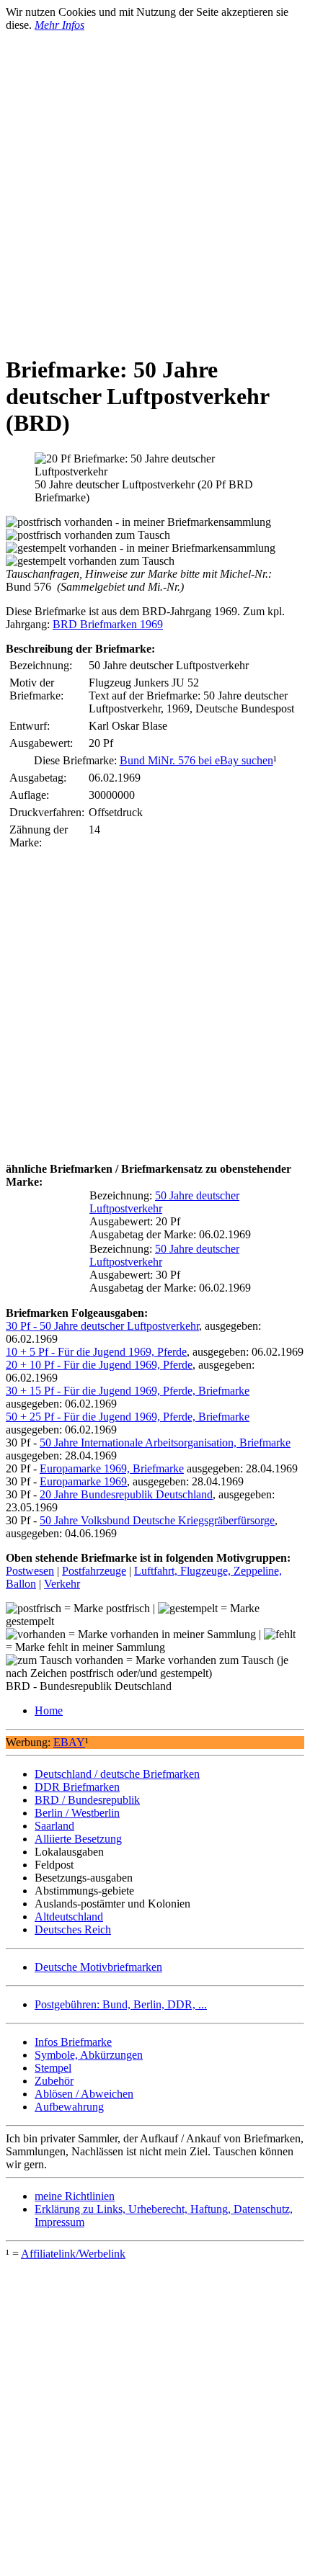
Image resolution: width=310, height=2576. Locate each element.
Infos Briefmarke (73, 2042)
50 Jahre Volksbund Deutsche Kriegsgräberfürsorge (157, 1520)
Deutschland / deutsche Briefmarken (117, 1774)
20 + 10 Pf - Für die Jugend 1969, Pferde (99, 1365)
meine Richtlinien (75, 2196)
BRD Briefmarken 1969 (108, 624)
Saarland (54, 1826)
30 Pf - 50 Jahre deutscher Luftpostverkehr (102, 1326)
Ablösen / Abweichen (84, 2094)
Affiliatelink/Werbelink (73, 2254)
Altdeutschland (69, 1917)
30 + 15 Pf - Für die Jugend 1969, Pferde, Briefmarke (128, 1391)
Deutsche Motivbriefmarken (98, 1967)
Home (49, 1710)
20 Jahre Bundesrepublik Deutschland (126, 1494)
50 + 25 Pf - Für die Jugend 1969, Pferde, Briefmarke (128, 1417)
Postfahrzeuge (94, 1571)
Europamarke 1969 (83, 1481)
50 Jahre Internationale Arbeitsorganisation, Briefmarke (165, 1443)
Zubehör (54, 2081)
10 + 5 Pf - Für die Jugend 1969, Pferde (96, 1352)
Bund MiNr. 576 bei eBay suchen (196, 760)
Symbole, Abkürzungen (89, 2055)
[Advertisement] (155, 187)
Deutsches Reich (73, 1929)
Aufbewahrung (69, 2107)
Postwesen (30, 1571)
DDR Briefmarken (77, 1787)
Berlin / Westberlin (77, 1813)
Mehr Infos (59, 25)
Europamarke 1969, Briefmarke (112, 1468)
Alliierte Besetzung (78, 1839)
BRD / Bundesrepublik (87, 1800)
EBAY (69, 1742)
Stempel (53, 2068)
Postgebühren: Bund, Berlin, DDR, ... (121, 2004)
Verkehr (62, 1584)
